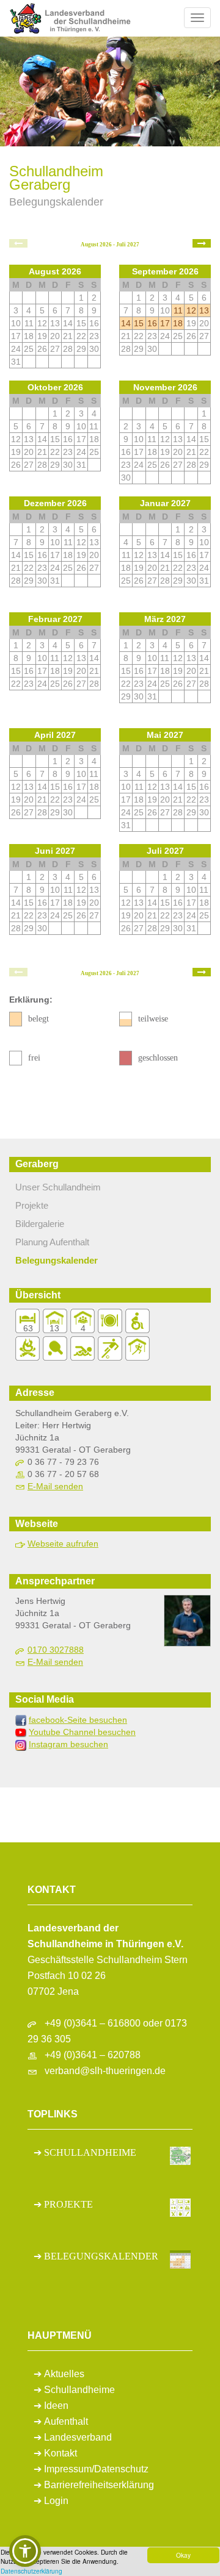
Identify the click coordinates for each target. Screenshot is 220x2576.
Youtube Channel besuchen (82, 1732)
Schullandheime (79, 2390)
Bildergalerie (40, 1224)
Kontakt (61, 2453)
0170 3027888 (56, 1650)
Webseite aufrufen (63, 1544)
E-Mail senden (55, 1486)
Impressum (68, 2469)
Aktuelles (64, 2374)
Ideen (56, 2406)
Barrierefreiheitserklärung (99, 2485)
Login (56, 2501)
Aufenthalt (66, 2421)
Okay (183, 2555)
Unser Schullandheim (58, 1187)
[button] (25, 2551)
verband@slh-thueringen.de (105, 2071)
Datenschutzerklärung (31, 2571)
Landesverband (78, 2437)
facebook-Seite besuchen (78, 1720)
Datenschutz (121, 2469)
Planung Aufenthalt (52, 1242)
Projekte (32, 1205)
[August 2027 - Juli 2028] (202, 243)
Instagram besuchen (68, 1744)
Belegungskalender (57, 1260)
